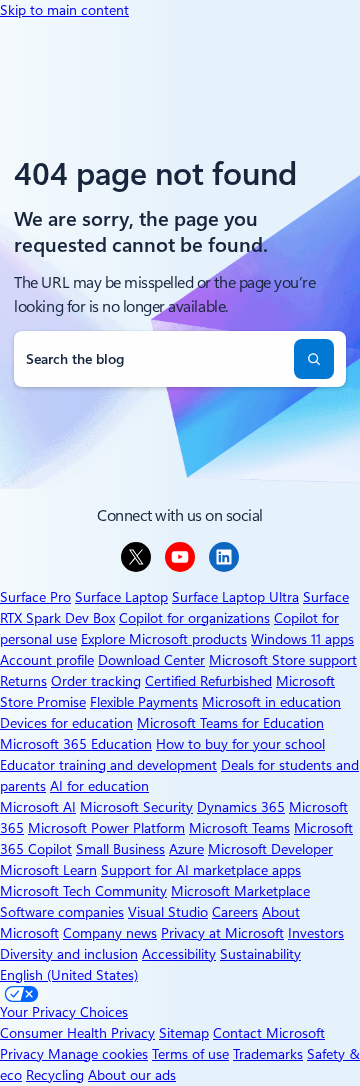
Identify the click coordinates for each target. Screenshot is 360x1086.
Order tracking (96, 681)
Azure (186, 849)
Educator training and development (108, 765)
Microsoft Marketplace (240, 891)
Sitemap (184, 1033)
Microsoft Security (136, 807)
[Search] (314, 359)
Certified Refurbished (208, 681)
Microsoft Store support (283, 660)
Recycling (55, 1075)
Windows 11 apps (302, 639)
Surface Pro (35, 597)
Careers (235, 912)
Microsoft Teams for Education (230, 723)
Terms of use (190, 1054)
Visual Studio (168, 912)
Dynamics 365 (241, 807)
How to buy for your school (240, 744)
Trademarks (268, 1054)
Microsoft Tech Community (83, 891)
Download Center (151, 660)
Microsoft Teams (239, 828)
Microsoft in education (271, 702)
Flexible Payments (144, 702)
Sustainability (260, 954)
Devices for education (66, 723)
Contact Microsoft (269, 1033)
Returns (23, 681)
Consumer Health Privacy (77, 1033)
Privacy (24, 1054)
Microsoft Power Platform (106, 828)
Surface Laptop (121, 597)
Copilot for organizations (194, 618)
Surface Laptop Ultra (235, 597)
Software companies (62, 912)
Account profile (47, 660)
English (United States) (69, 975)
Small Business (120, 849)
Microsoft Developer (270, 849)
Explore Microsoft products (164, 639)
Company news (110, 933)
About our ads (132, 1075)
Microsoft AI (38, 807)
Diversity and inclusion (69, 954)
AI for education (99, 786)
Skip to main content (64, 10)
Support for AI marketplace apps (201, 870)
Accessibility (179, 954)
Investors (316, 933)
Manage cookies (98, 1054)
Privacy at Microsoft (222, 933)
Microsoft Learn (48, 870)
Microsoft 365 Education (76, 744)
